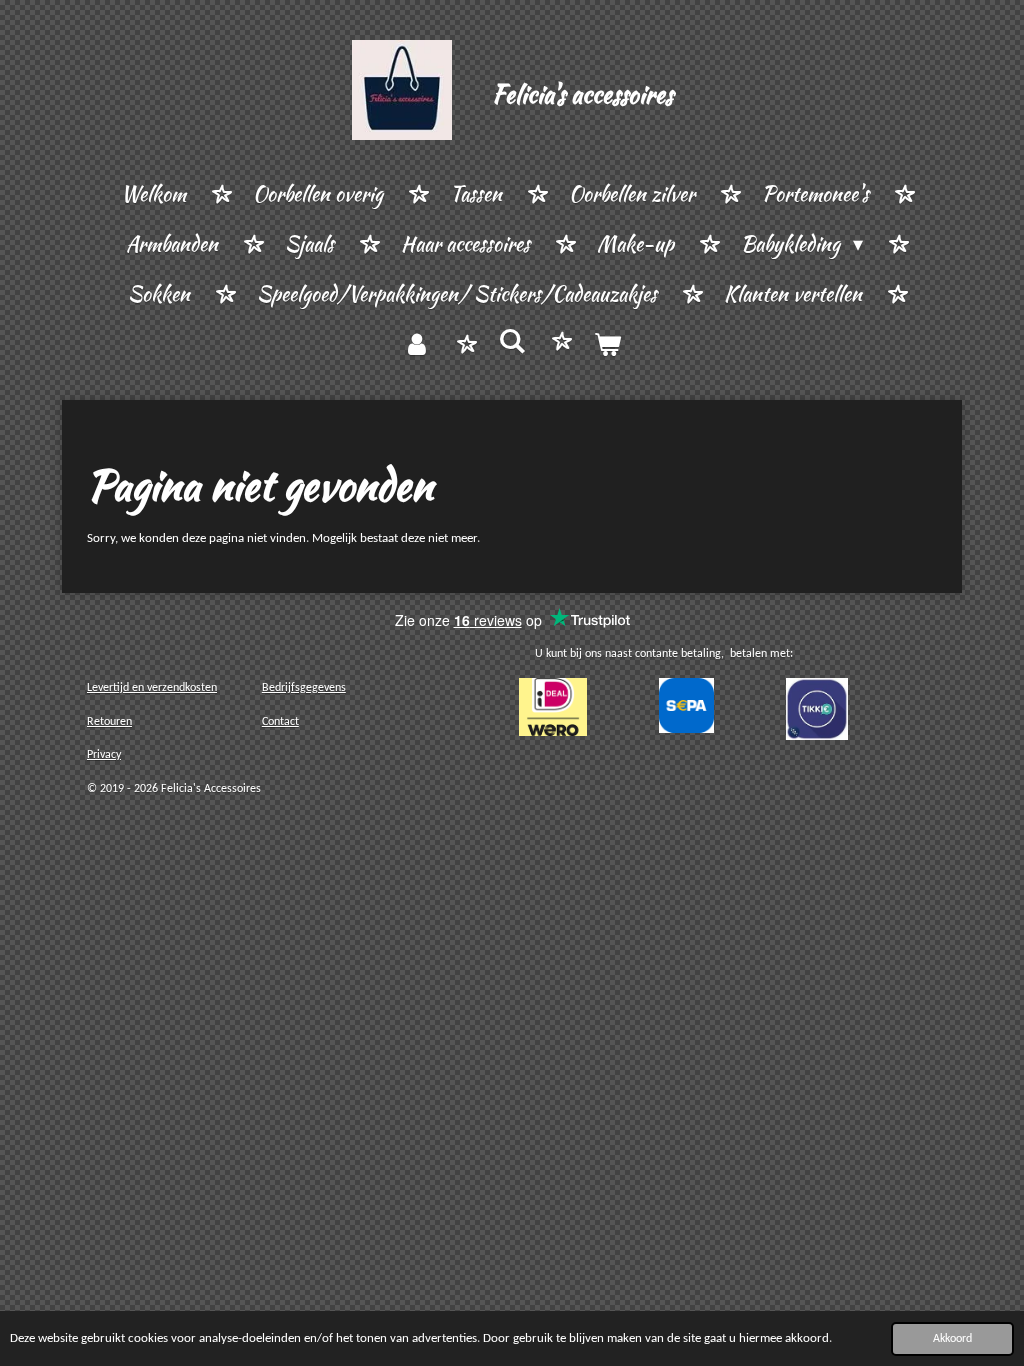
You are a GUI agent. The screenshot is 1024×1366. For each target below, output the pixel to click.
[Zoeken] (512, 341)
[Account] (417, 345)
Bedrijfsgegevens (304, 688)
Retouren (109, 722)
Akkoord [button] (952, 1339)
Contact (280, 722)
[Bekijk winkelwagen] (607, 345)
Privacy (104, 755)
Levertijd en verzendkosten (152, 688)
